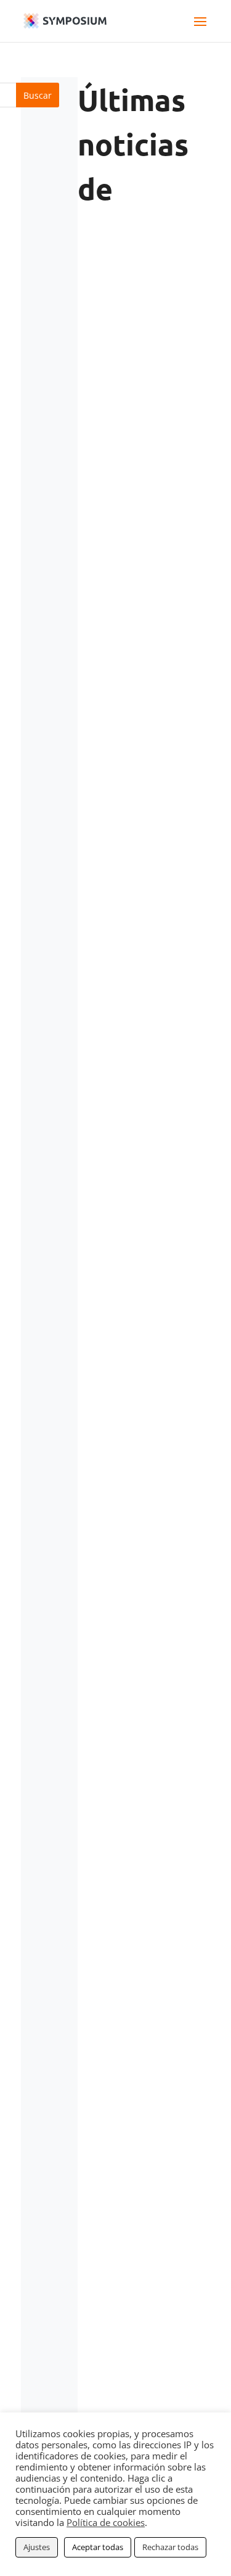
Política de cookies (106, 2522)
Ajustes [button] (37, 2547)
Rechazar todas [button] (170, 2547)
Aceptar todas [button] (98, 2547)
